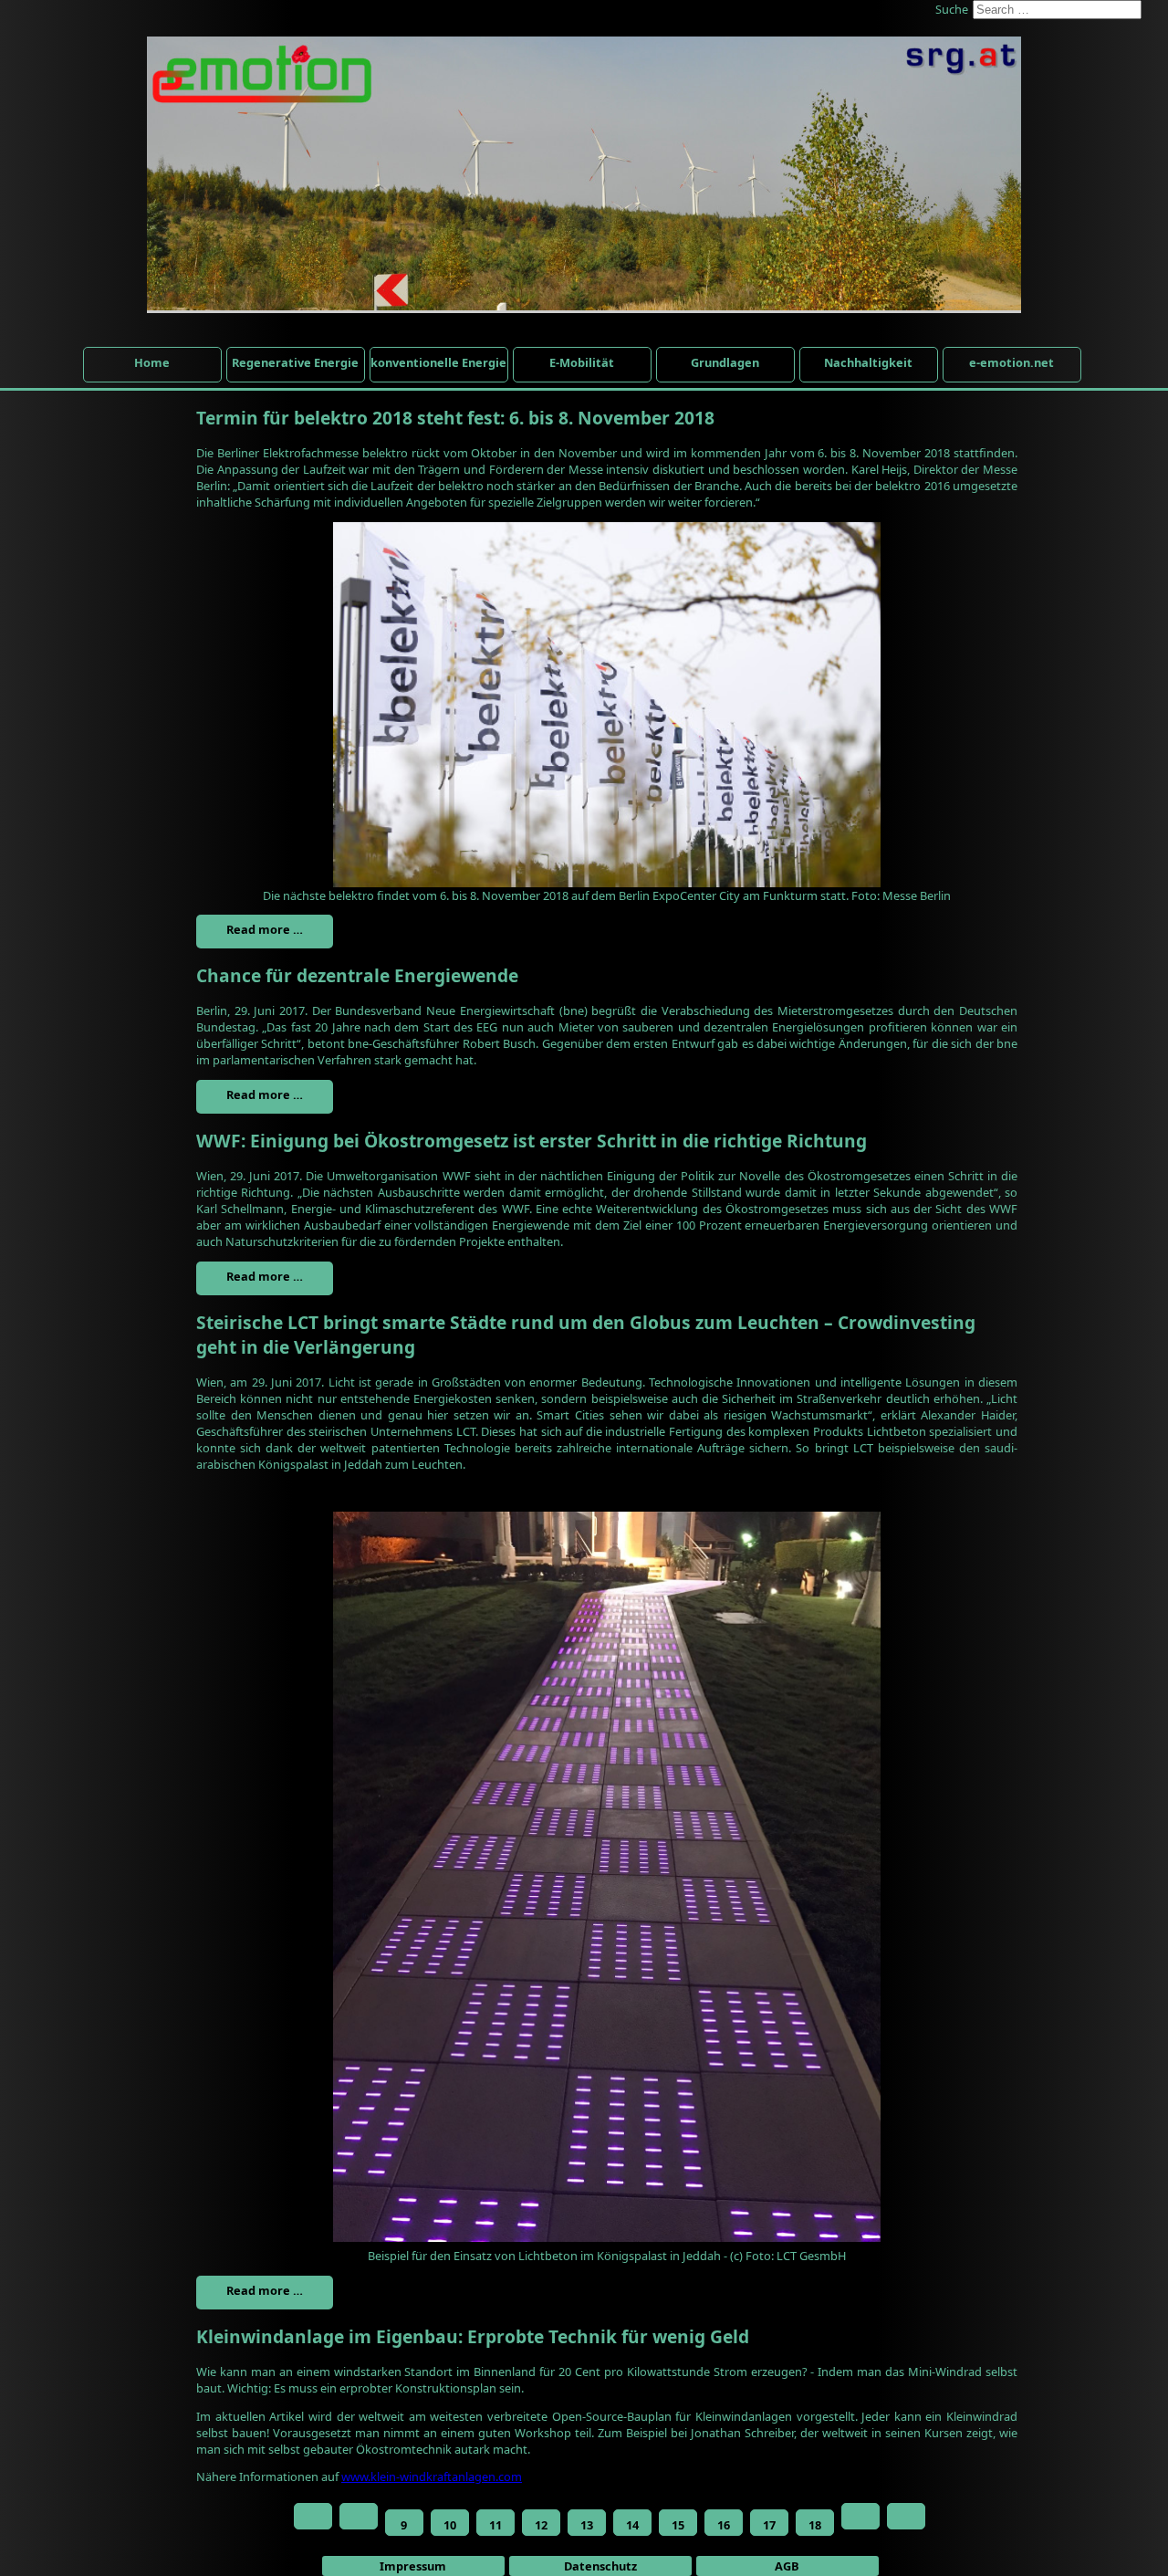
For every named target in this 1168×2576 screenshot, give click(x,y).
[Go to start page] (313, 2516)
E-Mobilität (582, 362)
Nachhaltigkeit (868, 362)
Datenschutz (600, 2566)
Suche (952, 9)
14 (632, 2525)
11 (495, 2525)
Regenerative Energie (295, 362)
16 (724, 2525)
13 (587, 2525)
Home (152, 362)
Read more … (265, 929)
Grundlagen (725, 362)
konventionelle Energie (438, 362)
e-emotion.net (1012, 362)
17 (769, 2525)
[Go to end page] (906, 2516)
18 (815, 2525)
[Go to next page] (860, 2516)
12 (541, 2525)
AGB (787, 2566)
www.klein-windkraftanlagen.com (432, 2477)
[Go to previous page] (359, 2516)
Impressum (413, 2566)
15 (678, 2525)
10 (450, 2525)
